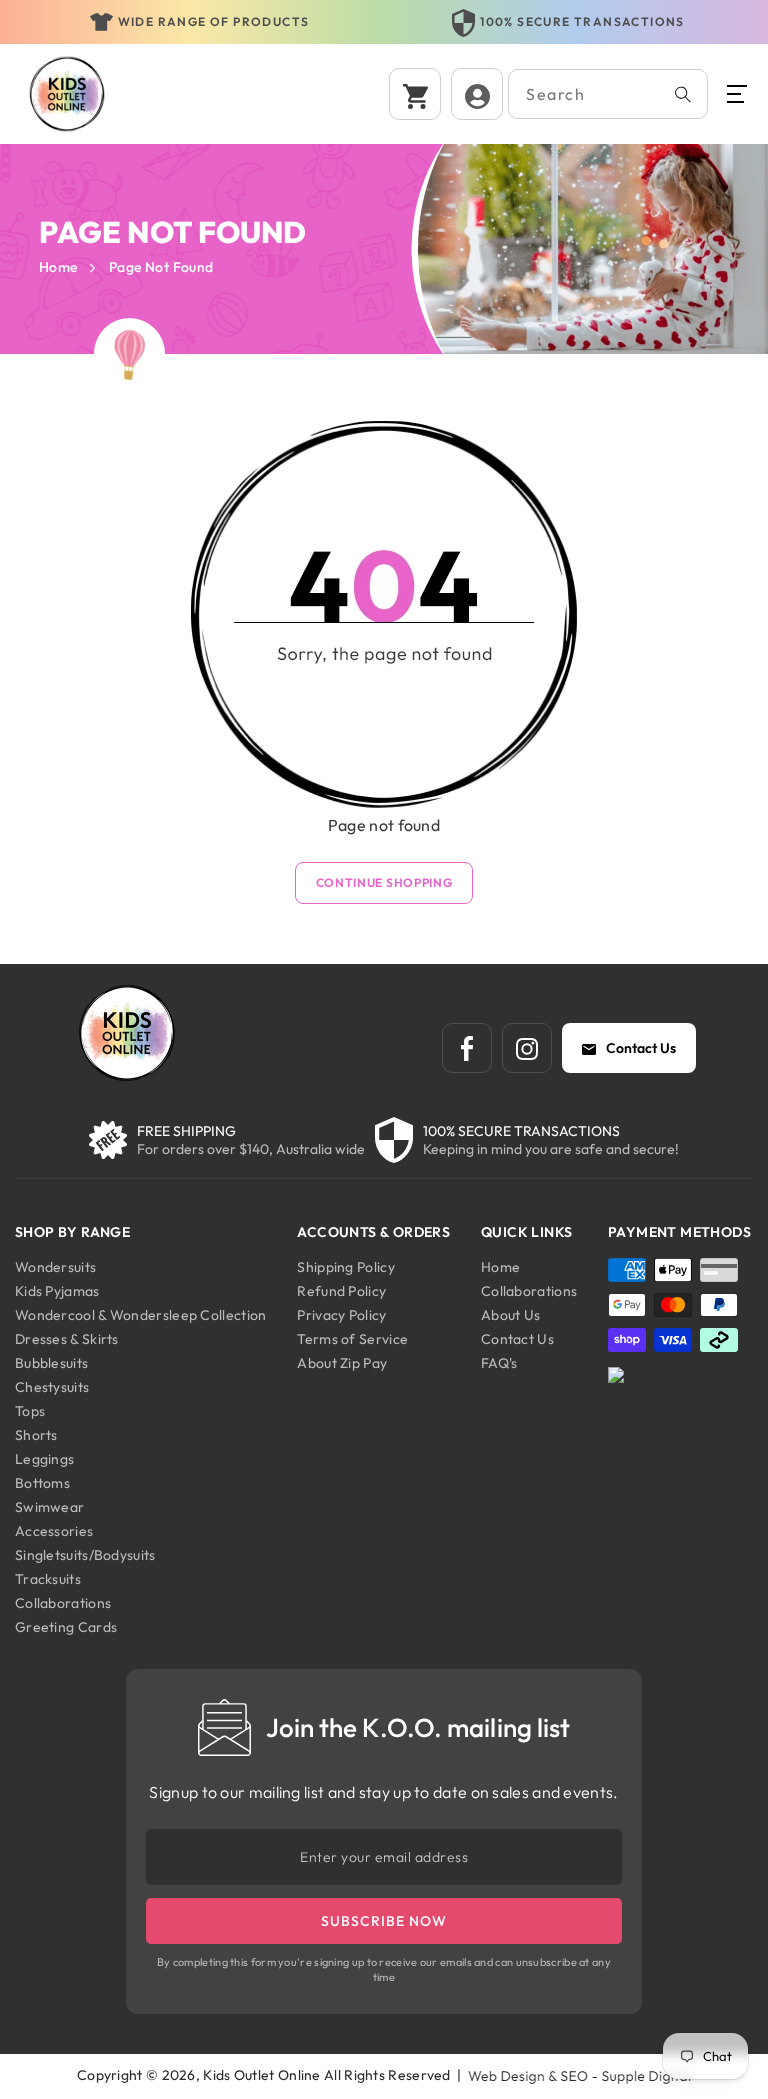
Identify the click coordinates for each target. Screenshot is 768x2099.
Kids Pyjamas (57, 1291)
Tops (30, 1411)
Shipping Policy (346, 1267)
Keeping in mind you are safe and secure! (551, 1149)
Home (58, 267)
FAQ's (499, 1363)
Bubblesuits (51, 1363)
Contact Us (641, 1048)
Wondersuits (55, 1267)
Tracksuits (48, 1579)
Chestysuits (52, 1387)
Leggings (44, 1459)
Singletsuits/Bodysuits (85, 1555)
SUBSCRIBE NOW (384, 1921)
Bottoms (42, 1483)
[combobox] (608, 94)
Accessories (54, 1531)
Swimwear (49, 1507)
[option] (199, 23)
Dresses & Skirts (67, 1339)
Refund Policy (341, 1291)
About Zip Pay (342, 1363)
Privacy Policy (341, 1315)
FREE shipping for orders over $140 (583, 21)
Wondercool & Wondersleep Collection (141, 1315)
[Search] (683, 94)
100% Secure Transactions (213, 21)
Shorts (36, 1435)
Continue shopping (384, 882)
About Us (510, 1315)
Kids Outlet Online (261, 2075)
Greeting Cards (66, 1627)
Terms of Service (352, 1339)
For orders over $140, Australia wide (251, 1149)
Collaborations (63, 1603)
